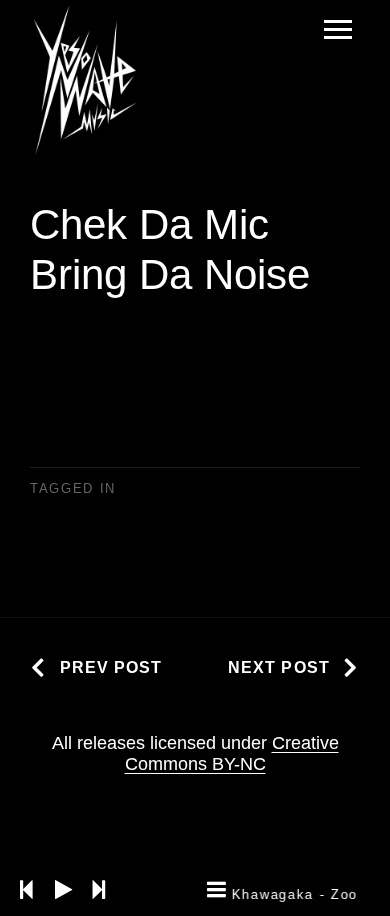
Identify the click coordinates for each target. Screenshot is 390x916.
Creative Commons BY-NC (232, 754)
